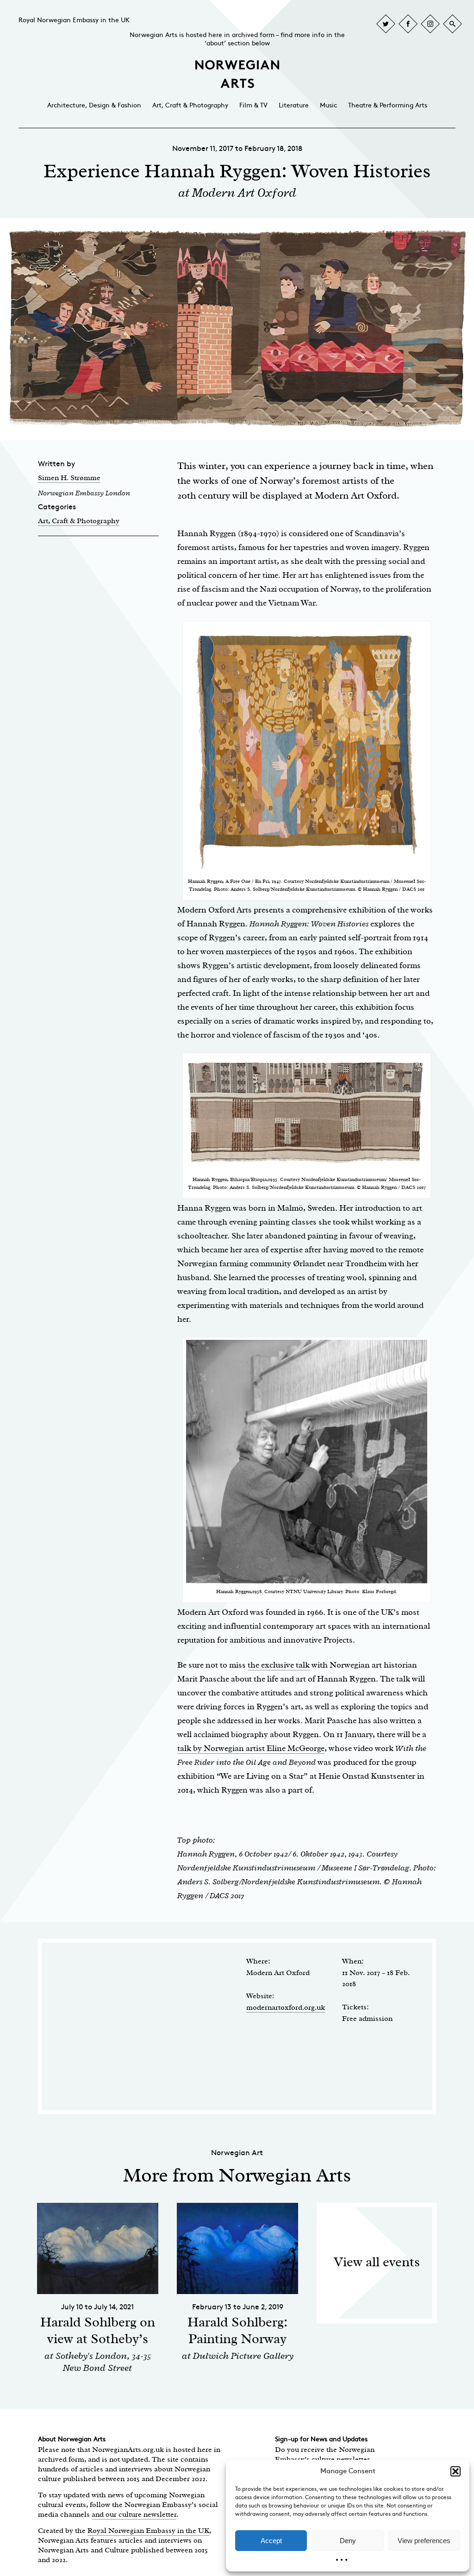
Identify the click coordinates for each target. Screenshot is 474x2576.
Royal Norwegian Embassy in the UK (74, 20)
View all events (377, 2262)
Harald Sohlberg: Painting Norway (237, 2330)
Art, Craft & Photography (190, 105)
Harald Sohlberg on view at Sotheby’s (98, 2330)
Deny (348, 2541)
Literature (294, 105)
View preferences (424, 2541)
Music (328, 105)
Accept (271, 2541)
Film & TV (253, 105)
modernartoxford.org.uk (286, 2007)
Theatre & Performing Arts (388, 105)
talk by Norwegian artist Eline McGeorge (251, 1748)
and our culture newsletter (134, 2514)
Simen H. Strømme (69, 478)
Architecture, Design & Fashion (94, 105)
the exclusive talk (279, 1665)
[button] (455, 2471)
